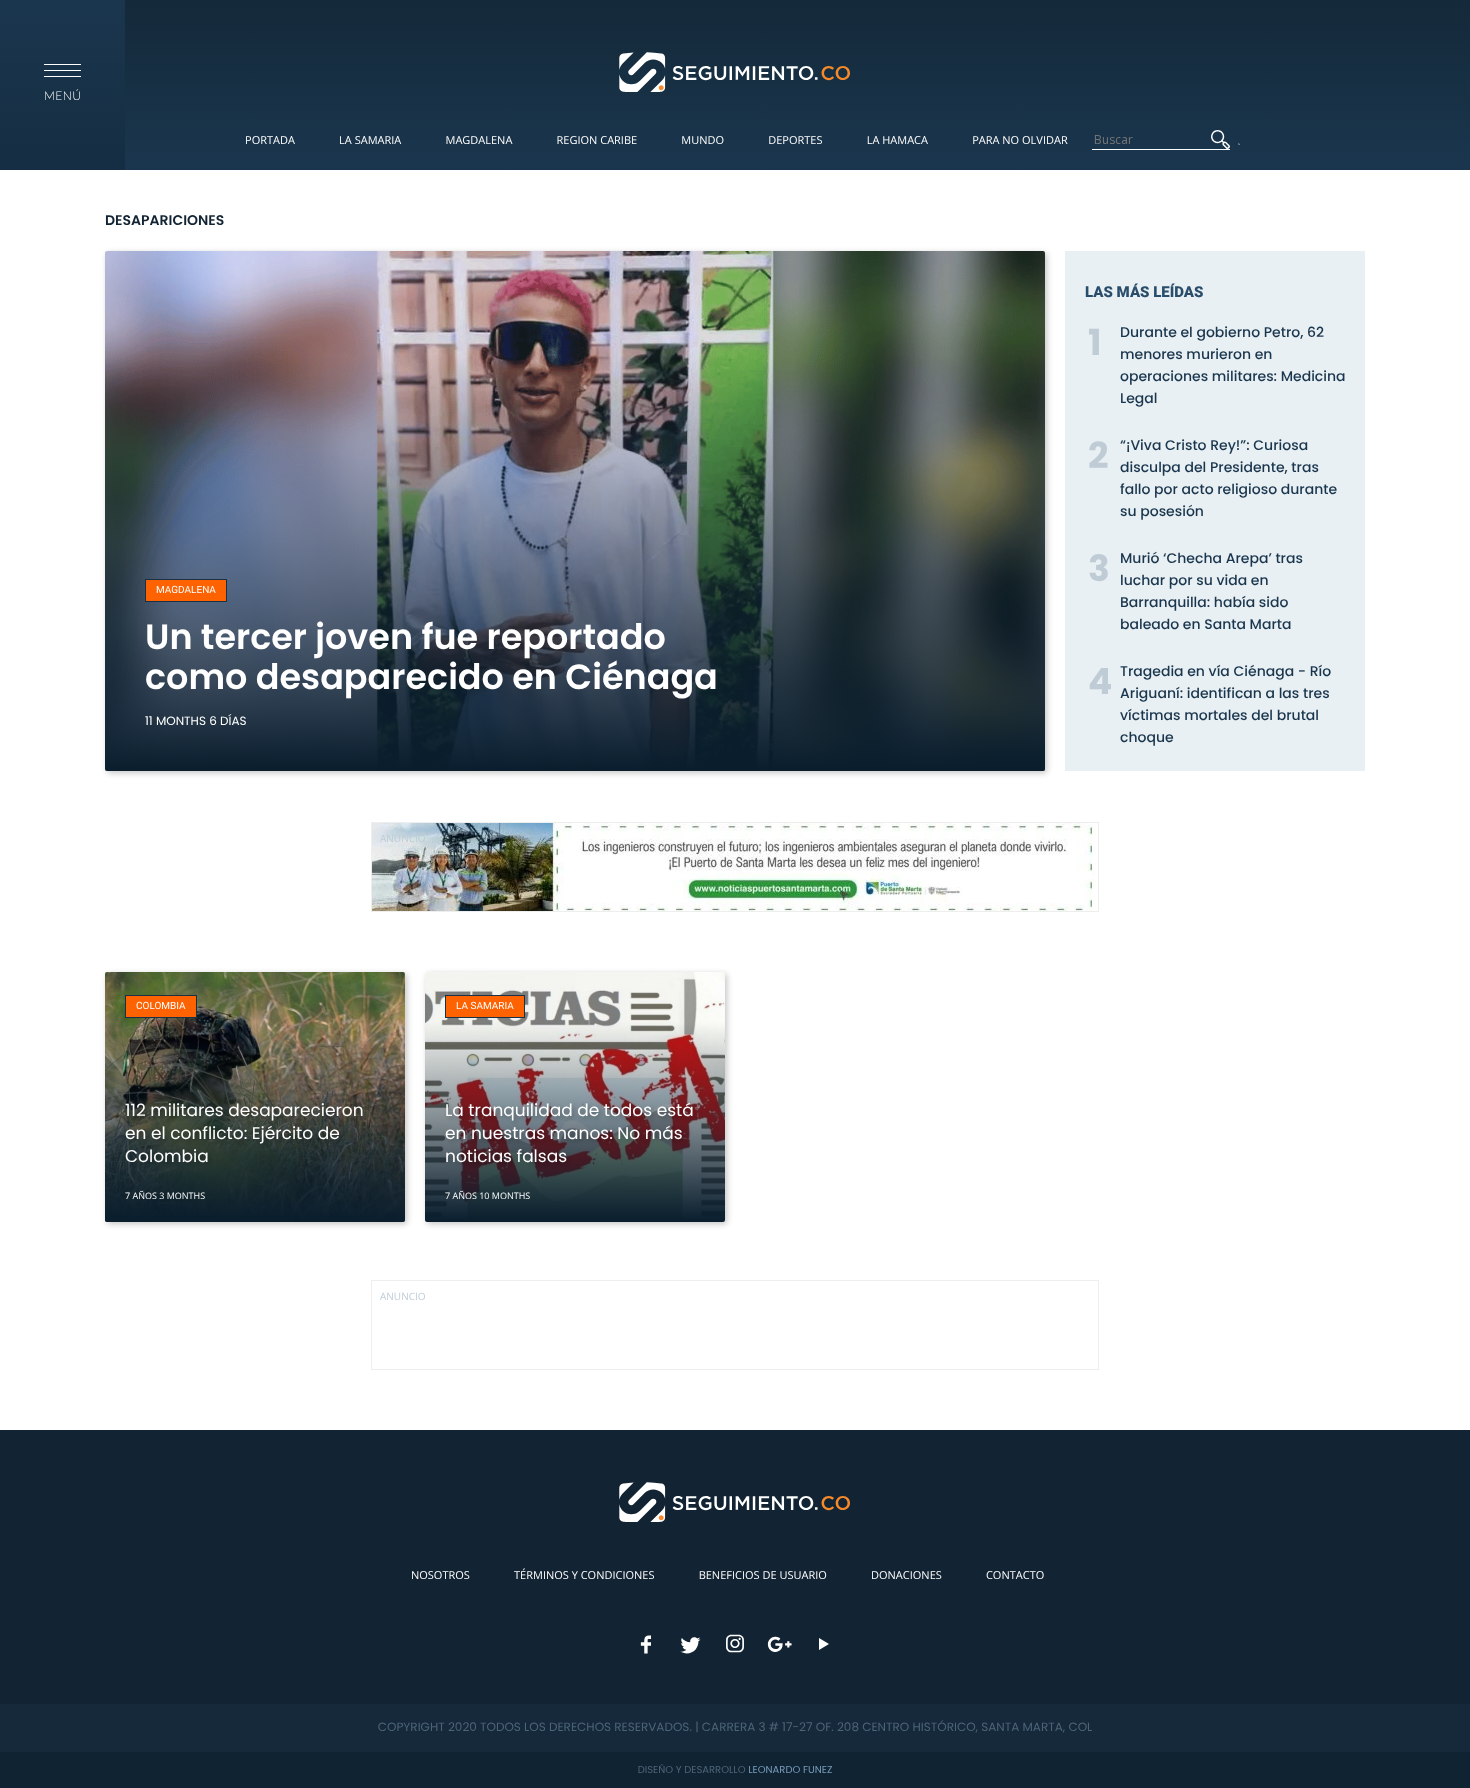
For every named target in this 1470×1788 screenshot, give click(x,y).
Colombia (161, 1006)
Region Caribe (597, 140)
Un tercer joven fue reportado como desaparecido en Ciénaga (431, 657)
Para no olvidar (1020, 140)
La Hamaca (897, 140)
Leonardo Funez (790, 1769)
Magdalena (478, 140)
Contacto (1015, 1575)
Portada (270, 140)
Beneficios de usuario (763, 1575)
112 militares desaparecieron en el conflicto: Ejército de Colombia (244, 1133)
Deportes (795, 140)
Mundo (702, 140)
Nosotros (440, 1575)
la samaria (485, 1006)
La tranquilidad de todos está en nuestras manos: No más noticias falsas (569, 1133)
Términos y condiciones (584, 1575)
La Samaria (370, 140)
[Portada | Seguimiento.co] (735, 71)
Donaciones (906, 1575)
